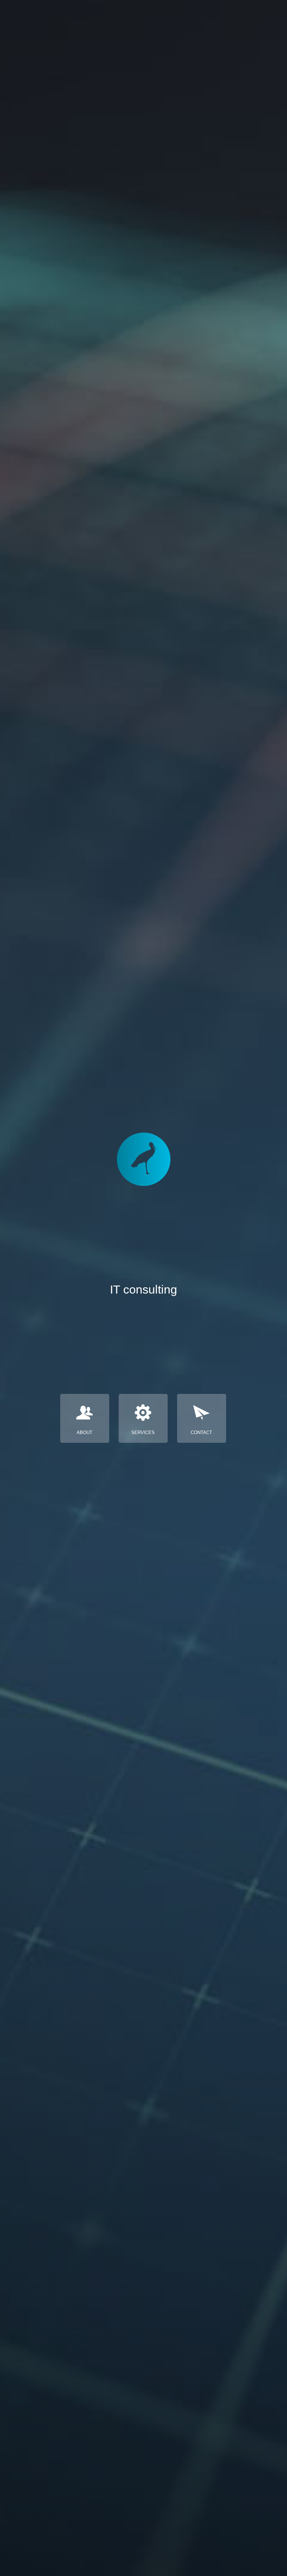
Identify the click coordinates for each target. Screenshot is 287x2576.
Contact (201, 1432)
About (85, 1432)
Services (143, 1432)
